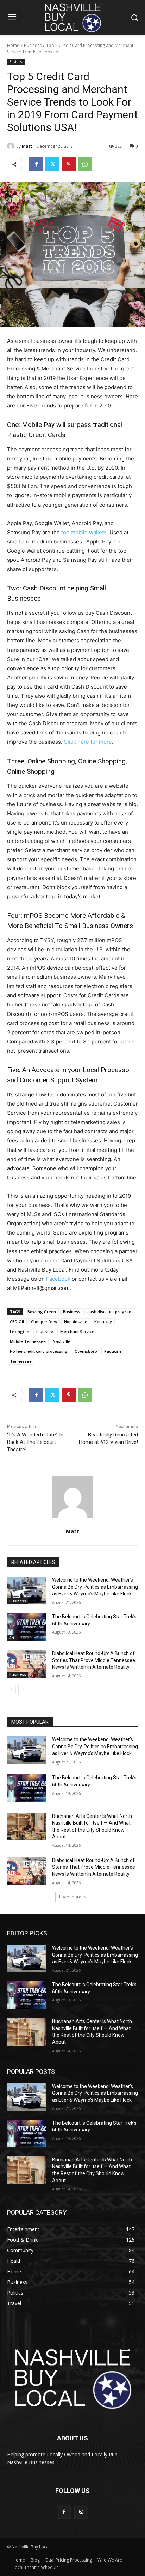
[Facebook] (36, 164)
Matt (27, 146)
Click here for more (88, 742)
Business (33, 45)
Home (13, 45)
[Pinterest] (69, 164)
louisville (45, 1331)
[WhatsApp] (85, 164)
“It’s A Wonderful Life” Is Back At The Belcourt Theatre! (35, 1442)
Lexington (20, 1331)
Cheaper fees (44, 1322)
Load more (70, 1897)
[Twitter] (52, 164)
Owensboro (86, 1351)
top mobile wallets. (84, 532)
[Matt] (12, 146)
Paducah (113, 1351)
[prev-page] (11, 1689)
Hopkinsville (76, 1322)
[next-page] (23, 1689)
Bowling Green (42, 1312)
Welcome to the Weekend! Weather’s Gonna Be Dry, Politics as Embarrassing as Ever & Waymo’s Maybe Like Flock (95, 1587)
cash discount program (110, 1312)
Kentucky (103, 1322)
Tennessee (21, 1361)
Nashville (62, 1341)
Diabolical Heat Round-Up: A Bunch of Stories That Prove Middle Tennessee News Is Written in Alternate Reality (94, 1660)
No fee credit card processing (39, 1351)
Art (12, 1638)
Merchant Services (78, 1331)
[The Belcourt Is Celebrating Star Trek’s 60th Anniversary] (27, 1627)
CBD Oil (17, 1322)
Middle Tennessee (28, 1341)
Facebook (58, 1279)
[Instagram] (81, 2512)
